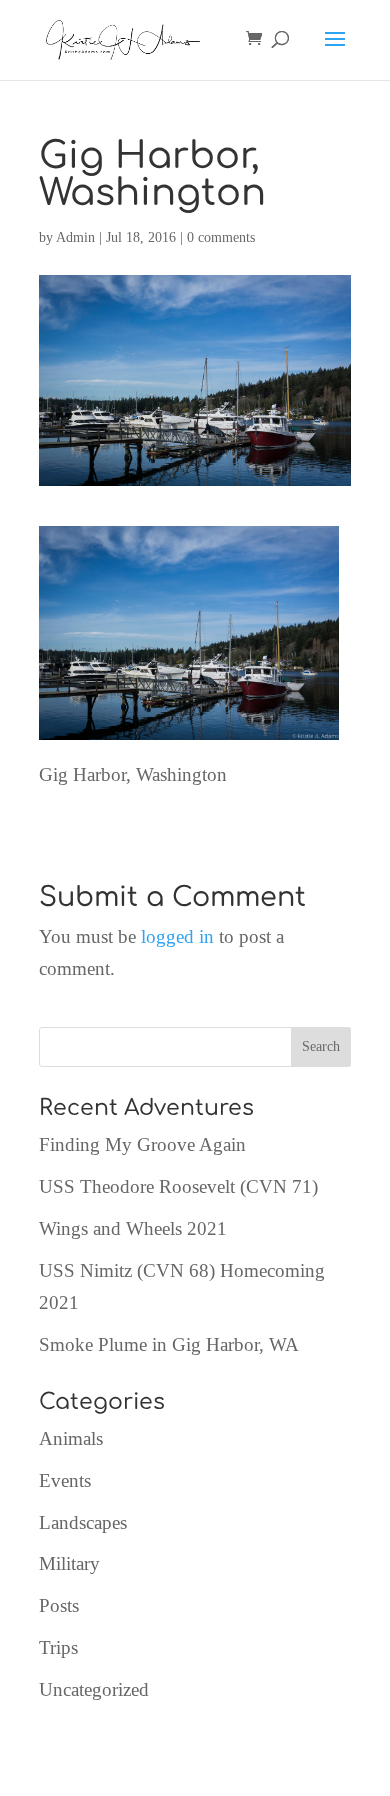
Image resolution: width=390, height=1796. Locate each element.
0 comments (221, 237)
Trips (58, 1647)
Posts (59, 1605)
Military (69, 1563)
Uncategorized (94, 1689)
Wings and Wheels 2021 (133, 1228)
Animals (71, 1438)
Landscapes (83, 1522)
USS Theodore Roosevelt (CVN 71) (178, 1186)
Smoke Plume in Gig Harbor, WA (169, 1344)
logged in (177, 936)
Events (65, 1480)
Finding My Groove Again (142, 1144)
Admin (75, 237)
